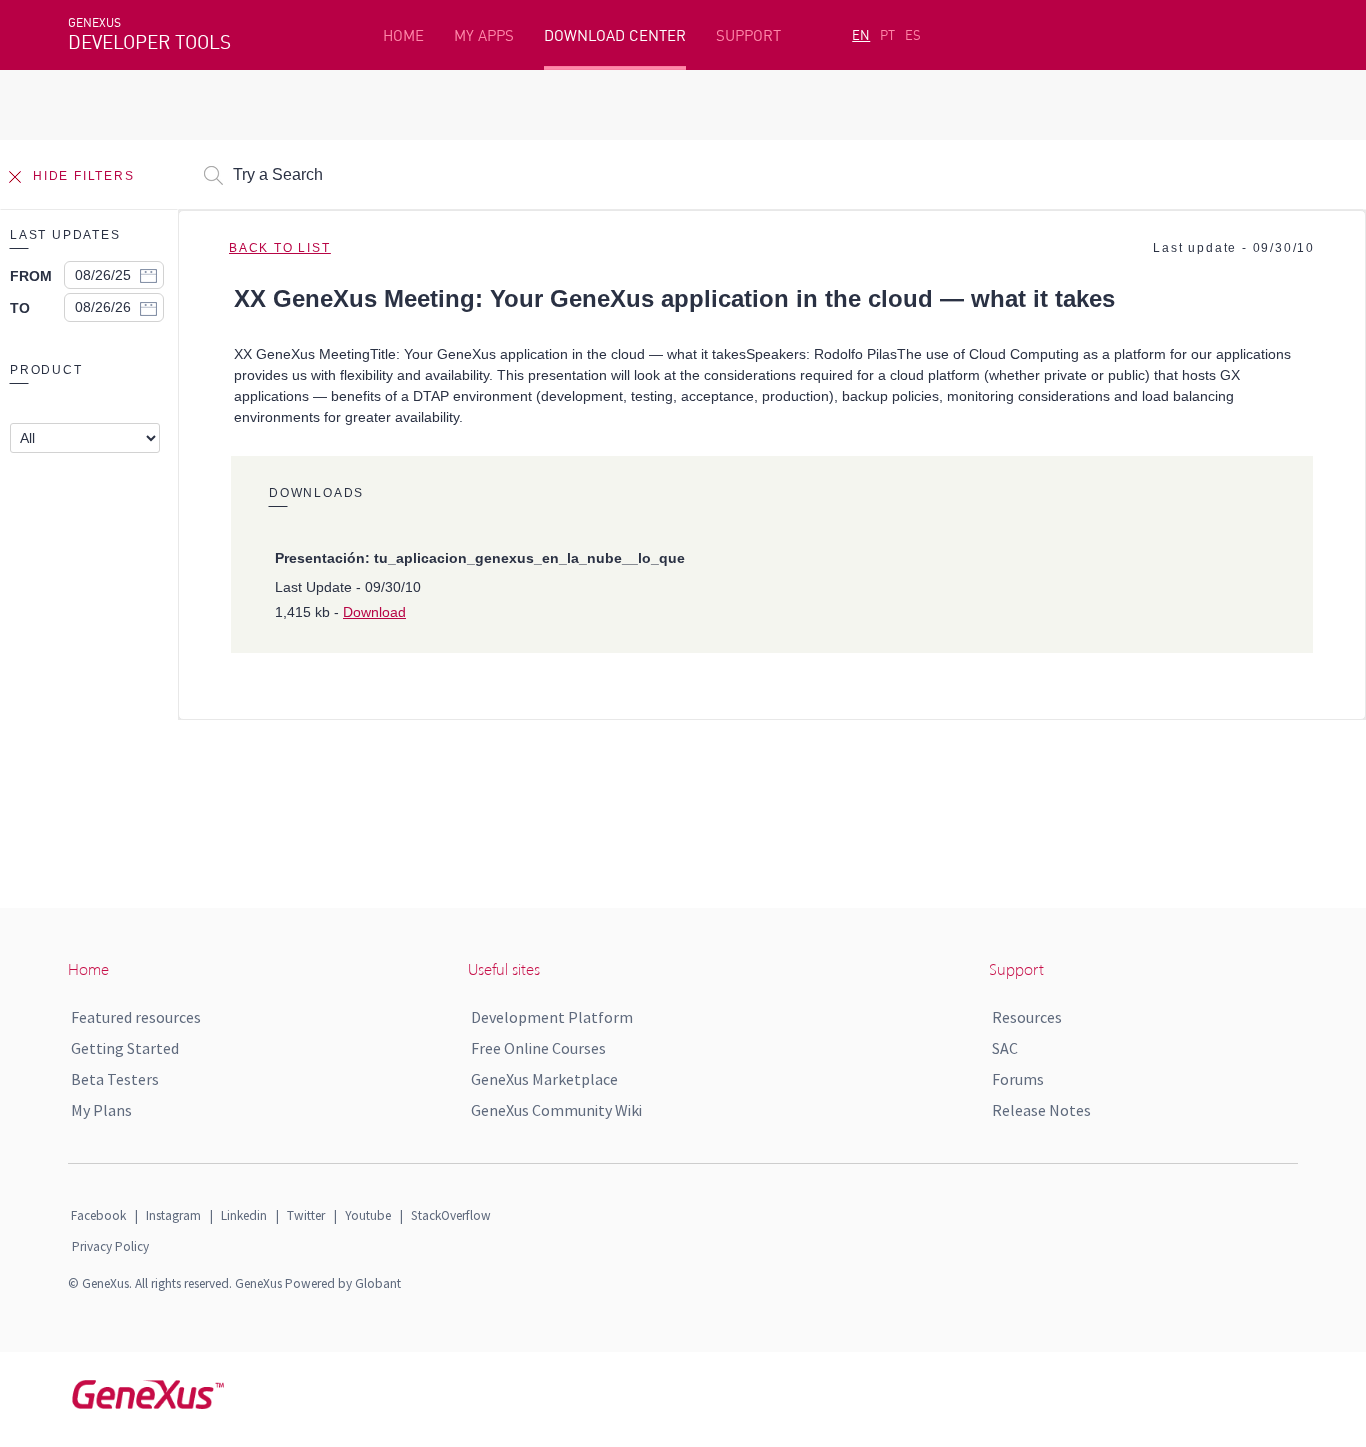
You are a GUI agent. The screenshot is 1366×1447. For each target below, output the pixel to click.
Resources (1027, 1017)
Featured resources (136, 1017)
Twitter (306, 1215)
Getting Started (125, 1048)
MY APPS (484, 35)
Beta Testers (115, 1079)
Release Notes (1041, 1110)
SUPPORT (748, 35)
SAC (1005, 1048)
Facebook (98, 1215)
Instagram (173, 1215)
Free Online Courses (538, 1048)
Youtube (368, 1215)
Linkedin (244, 1215)
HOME (403, 35)
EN (861, 35)
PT (887, 35)
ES (913, 35)
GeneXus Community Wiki (556, 1110)
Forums (1018, 1079)
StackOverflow (451, 1215)
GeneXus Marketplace (544, 1079)
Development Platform (552, 1017)
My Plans (101, 1110)
